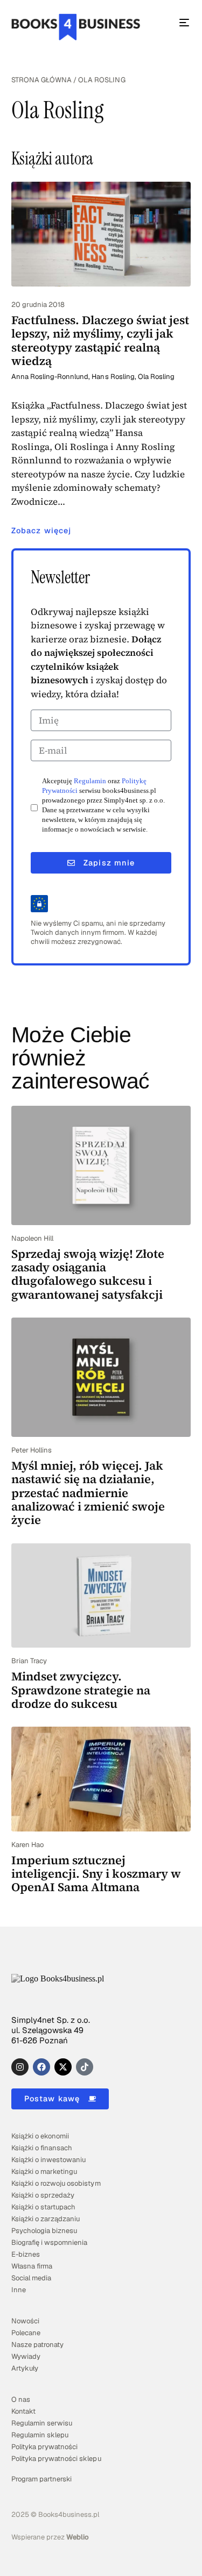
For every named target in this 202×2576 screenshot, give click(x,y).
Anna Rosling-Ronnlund (50, 377)
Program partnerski (41, 2479)
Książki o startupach (43, 2207)
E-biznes (26, 2254)
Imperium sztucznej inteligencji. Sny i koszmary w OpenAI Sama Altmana (96, 1874)
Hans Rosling (113, 377)
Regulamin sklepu (40, 2435)
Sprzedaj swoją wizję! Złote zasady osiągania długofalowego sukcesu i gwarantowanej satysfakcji (88, 1274)
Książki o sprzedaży (43, 2195)
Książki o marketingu (44, 2171)
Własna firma (32, 2266)
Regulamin (90, 781)
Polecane (26, 2333)
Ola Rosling (156, 377)
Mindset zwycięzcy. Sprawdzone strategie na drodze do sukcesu (81, 1690)
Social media (31, 2278)
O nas (21, 2399)
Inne (19, 2290)
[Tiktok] (85, 2067)
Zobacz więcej (41, 531)
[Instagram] (20, 2067)
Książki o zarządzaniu (46, 2219)
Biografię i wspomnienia (49, 2242)
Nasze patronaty (37, 2345)
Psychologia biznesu (44, 2231)
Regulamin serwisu (42, 2423)
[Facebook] (41, 2067)
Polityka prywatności (44, 2447)
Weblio (78, 2537)
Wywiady (26, 2356)
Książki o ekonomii (40, 2136)
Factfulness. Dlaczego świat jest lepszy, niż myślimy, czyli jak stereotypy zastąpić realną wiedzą (100, 340)
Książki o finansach (42, 2148)
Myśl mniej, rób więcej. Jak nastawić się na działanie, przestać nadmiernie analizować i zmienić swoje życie (88, 1493)
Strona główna (41, 80)
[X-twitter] (63, 2067)
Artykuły (25, 2368)
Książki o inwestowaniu (48, 2160)
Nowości (25, 2321)
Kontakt (23, 2411)
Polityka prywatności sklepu (56, 2459)
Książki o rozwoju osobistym (56, 2183)
